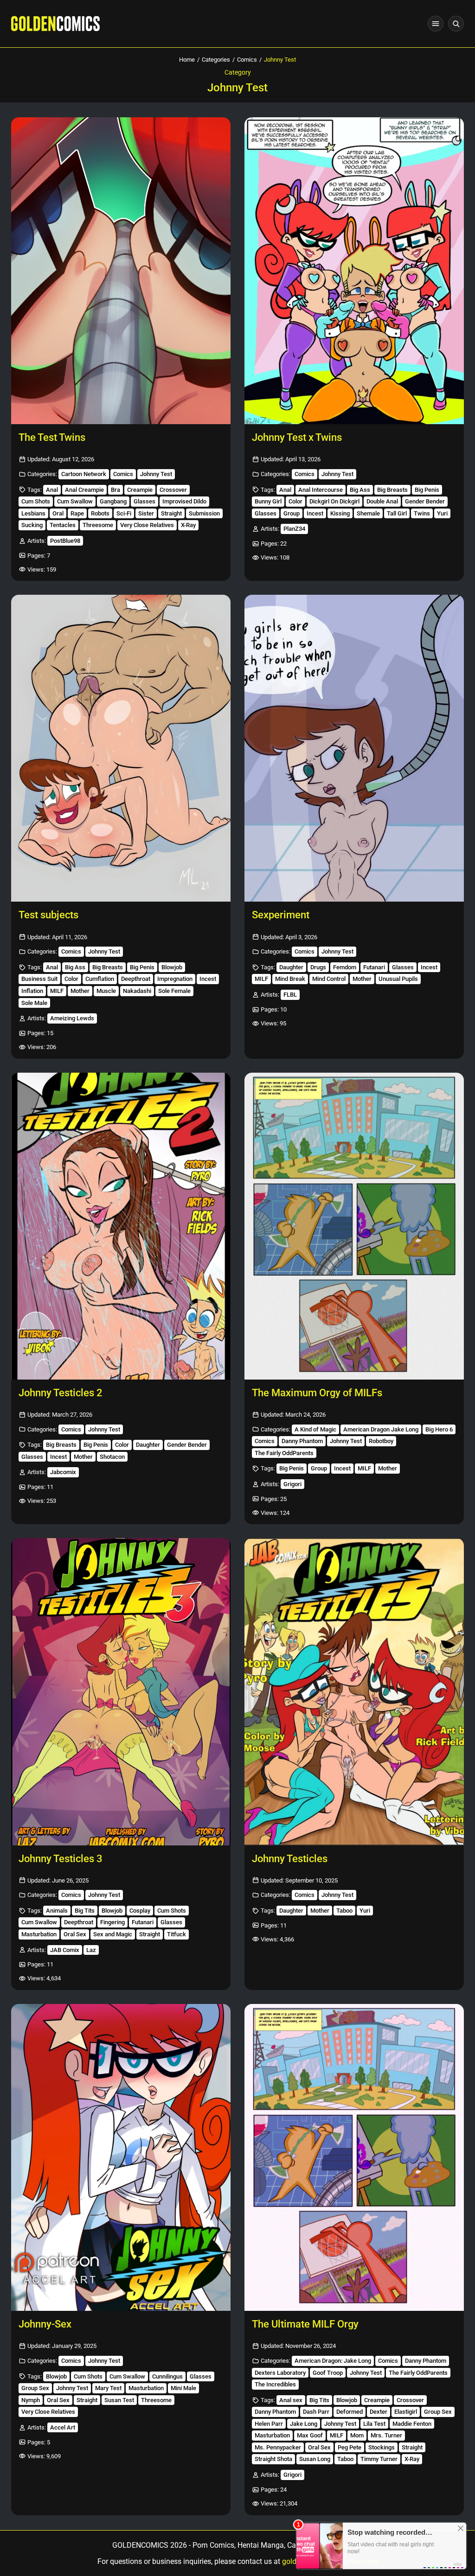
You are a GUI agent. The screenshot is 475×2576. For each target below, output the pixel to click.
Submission (204, 513)
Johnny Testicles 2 (61, 1393)
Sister (146, 513)
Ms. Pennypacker (278, 2447)
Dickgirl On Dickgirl (334, 501)
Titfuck (177, 1934)
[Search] (456, 24)
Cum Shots (36, 501)
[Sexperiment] (354, 748)
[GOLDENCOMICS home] (55, 24)
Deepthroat (136, 979)
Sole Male (34, 1003)
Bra (116, 490)
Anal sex (291, 2400)
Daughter (291, 967)
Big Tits (85, 1911)
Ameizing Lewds (72, 1018)
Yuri (442, 513)
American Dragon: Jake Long (333, 2361)
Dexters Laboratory (280, 2373)
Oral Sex (75, 1934)
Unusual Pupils (398, 979)
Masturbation (39, 1934)
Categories (216, 60)
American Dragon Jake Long (381, 1429)
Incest (315, 513)
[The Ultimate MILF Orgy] (354, 2157)
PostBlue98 (65, 541)
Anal (52, 490)
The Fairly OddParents (284, 1453)
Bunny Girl (268, 501)
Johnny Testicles (290, 1859)
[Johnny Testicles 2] (121, 1226)
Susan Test (119, 2400)
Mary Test (108, 2388)
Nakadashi (137, 991)
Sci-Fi (124, 513)
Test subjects (48, 915)
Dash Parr (316, 2412)
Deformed (350, 2412)
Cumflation (100, 979)
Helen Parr (269, 2424)
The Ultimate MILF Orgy (305, 2324)
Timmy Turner (379, 2459)
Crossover (173, 490)
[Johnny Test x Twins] (354, 271)
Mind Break (290, 979)
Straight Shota (273, 2459)
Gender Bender (425, 501)
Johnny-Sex (45, 2324)
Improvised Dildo (184, 501)
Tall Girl (397, 513)
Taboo (344, 1911)
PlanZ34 (294, 529)
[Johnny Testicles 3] (121, 1692)
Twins (422, 513)
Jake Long (304, 2424)
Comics (247, 60)
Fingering (112, 1922)
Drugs (318, 967)
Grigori (292, 1484)
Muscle (106, 991)
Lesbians (33, 513)
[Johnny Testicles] (354, 1692)
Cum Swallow (75, 501)
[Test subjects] (121, 748)
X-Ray (188, 525)
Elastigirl (406, 2412)
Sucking (32, 525)
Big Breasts (392, 490)
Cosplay (140, 1911)
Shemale (368, 513)
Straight (171, 513)
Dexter (379, 2412)
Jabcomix (63, 1472)
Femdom (345, 967)
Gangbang (113, 501)
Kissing (340, 513)
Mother (80, 991)
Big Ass (360, 490)
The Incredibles (275, 2384)
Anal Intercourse (321, 490)
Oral (58, 513)
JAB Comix (65, 1950)
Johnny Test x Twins (297, 437)
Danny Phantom (302, 1441)
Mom (357, 2435)
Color (295, 501)
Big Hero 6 (439, 1429)
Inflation (32, 991)
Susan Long (315, 2459)
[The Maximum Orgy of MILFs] (354, 1226)
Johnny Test (156, 474)
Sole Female (174, 991)
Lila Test (374, 2424)
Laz (91, 1950)
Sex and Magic (113, 1934)
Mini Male (183, 2388)
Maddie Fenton (412, 2424)
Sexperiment (281, 915)
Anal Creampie (84, 490)
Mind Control (329, 979)
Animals (57, 1911)
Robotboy (381, 1441)
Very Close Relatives (147, 525)
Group (292, 513)
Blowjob (172, 967)
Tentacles (63, 525)
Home (187, 60)
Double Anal (382, 501)
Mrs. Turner (386, 2435)
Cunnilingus (167, 2376)
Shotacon (112, 1457)
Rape (77, 513)
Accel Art (63, 2427)
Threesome (98, 525)
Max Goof (310, 2435)
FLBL (290, 995)
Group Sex (35, 2388)
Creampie (140, 490)
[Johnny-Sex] (121, 2157)
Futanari (374, 967)
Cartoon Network (84, 474)
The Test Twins (52, 437)
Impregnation (175, 979)
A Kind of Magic (315, 1429)
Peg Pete (350, 2447)
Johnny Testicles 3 (61, 1859)
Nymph (31, 2400)
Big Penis (427, 490)
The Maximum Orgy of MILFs (317, 1393)
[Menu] (436, 24)
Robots (100, 513)
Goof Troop (328, 2373)
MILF (57, 991)
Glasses (144, 501)
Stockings (382, 2447)
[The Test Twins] (121, 271)
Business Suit (39, 979)
